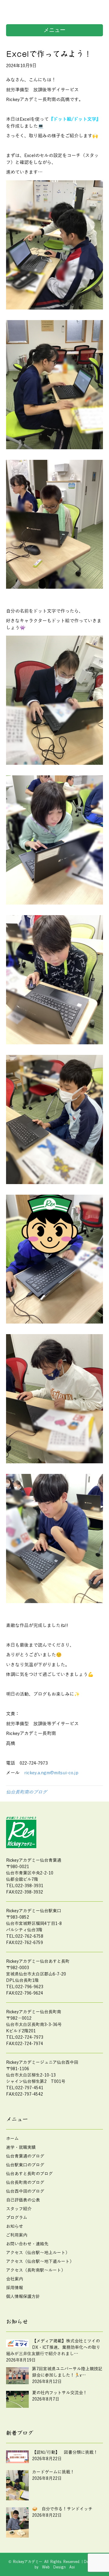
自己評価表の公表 (23, 2200)
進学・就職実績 (21, 2147)
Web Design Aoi (58, 2567)
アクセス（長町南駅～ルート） (36, 2270)
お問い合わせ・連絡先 (27, 2244)
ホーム (12, 2139)
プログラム (17, 2218)
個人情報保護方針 (23, 2297)
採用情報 (15, 2288)
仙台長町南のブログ (26, 1792)
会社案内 (15, 2279)
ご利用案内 (17, 2235)
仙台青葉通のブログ (25, 2156)
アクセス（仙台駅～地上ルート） (38, 2253)
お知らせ (15, 2226)
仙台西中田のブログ (25, 2191)
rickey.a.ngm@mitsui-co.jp (51, 1773)
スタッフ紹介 (19, 2209)
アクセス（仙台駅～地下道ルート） (40, 2262)
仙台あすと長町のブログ (29, 2174)
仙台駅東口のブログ (25, 2165)
